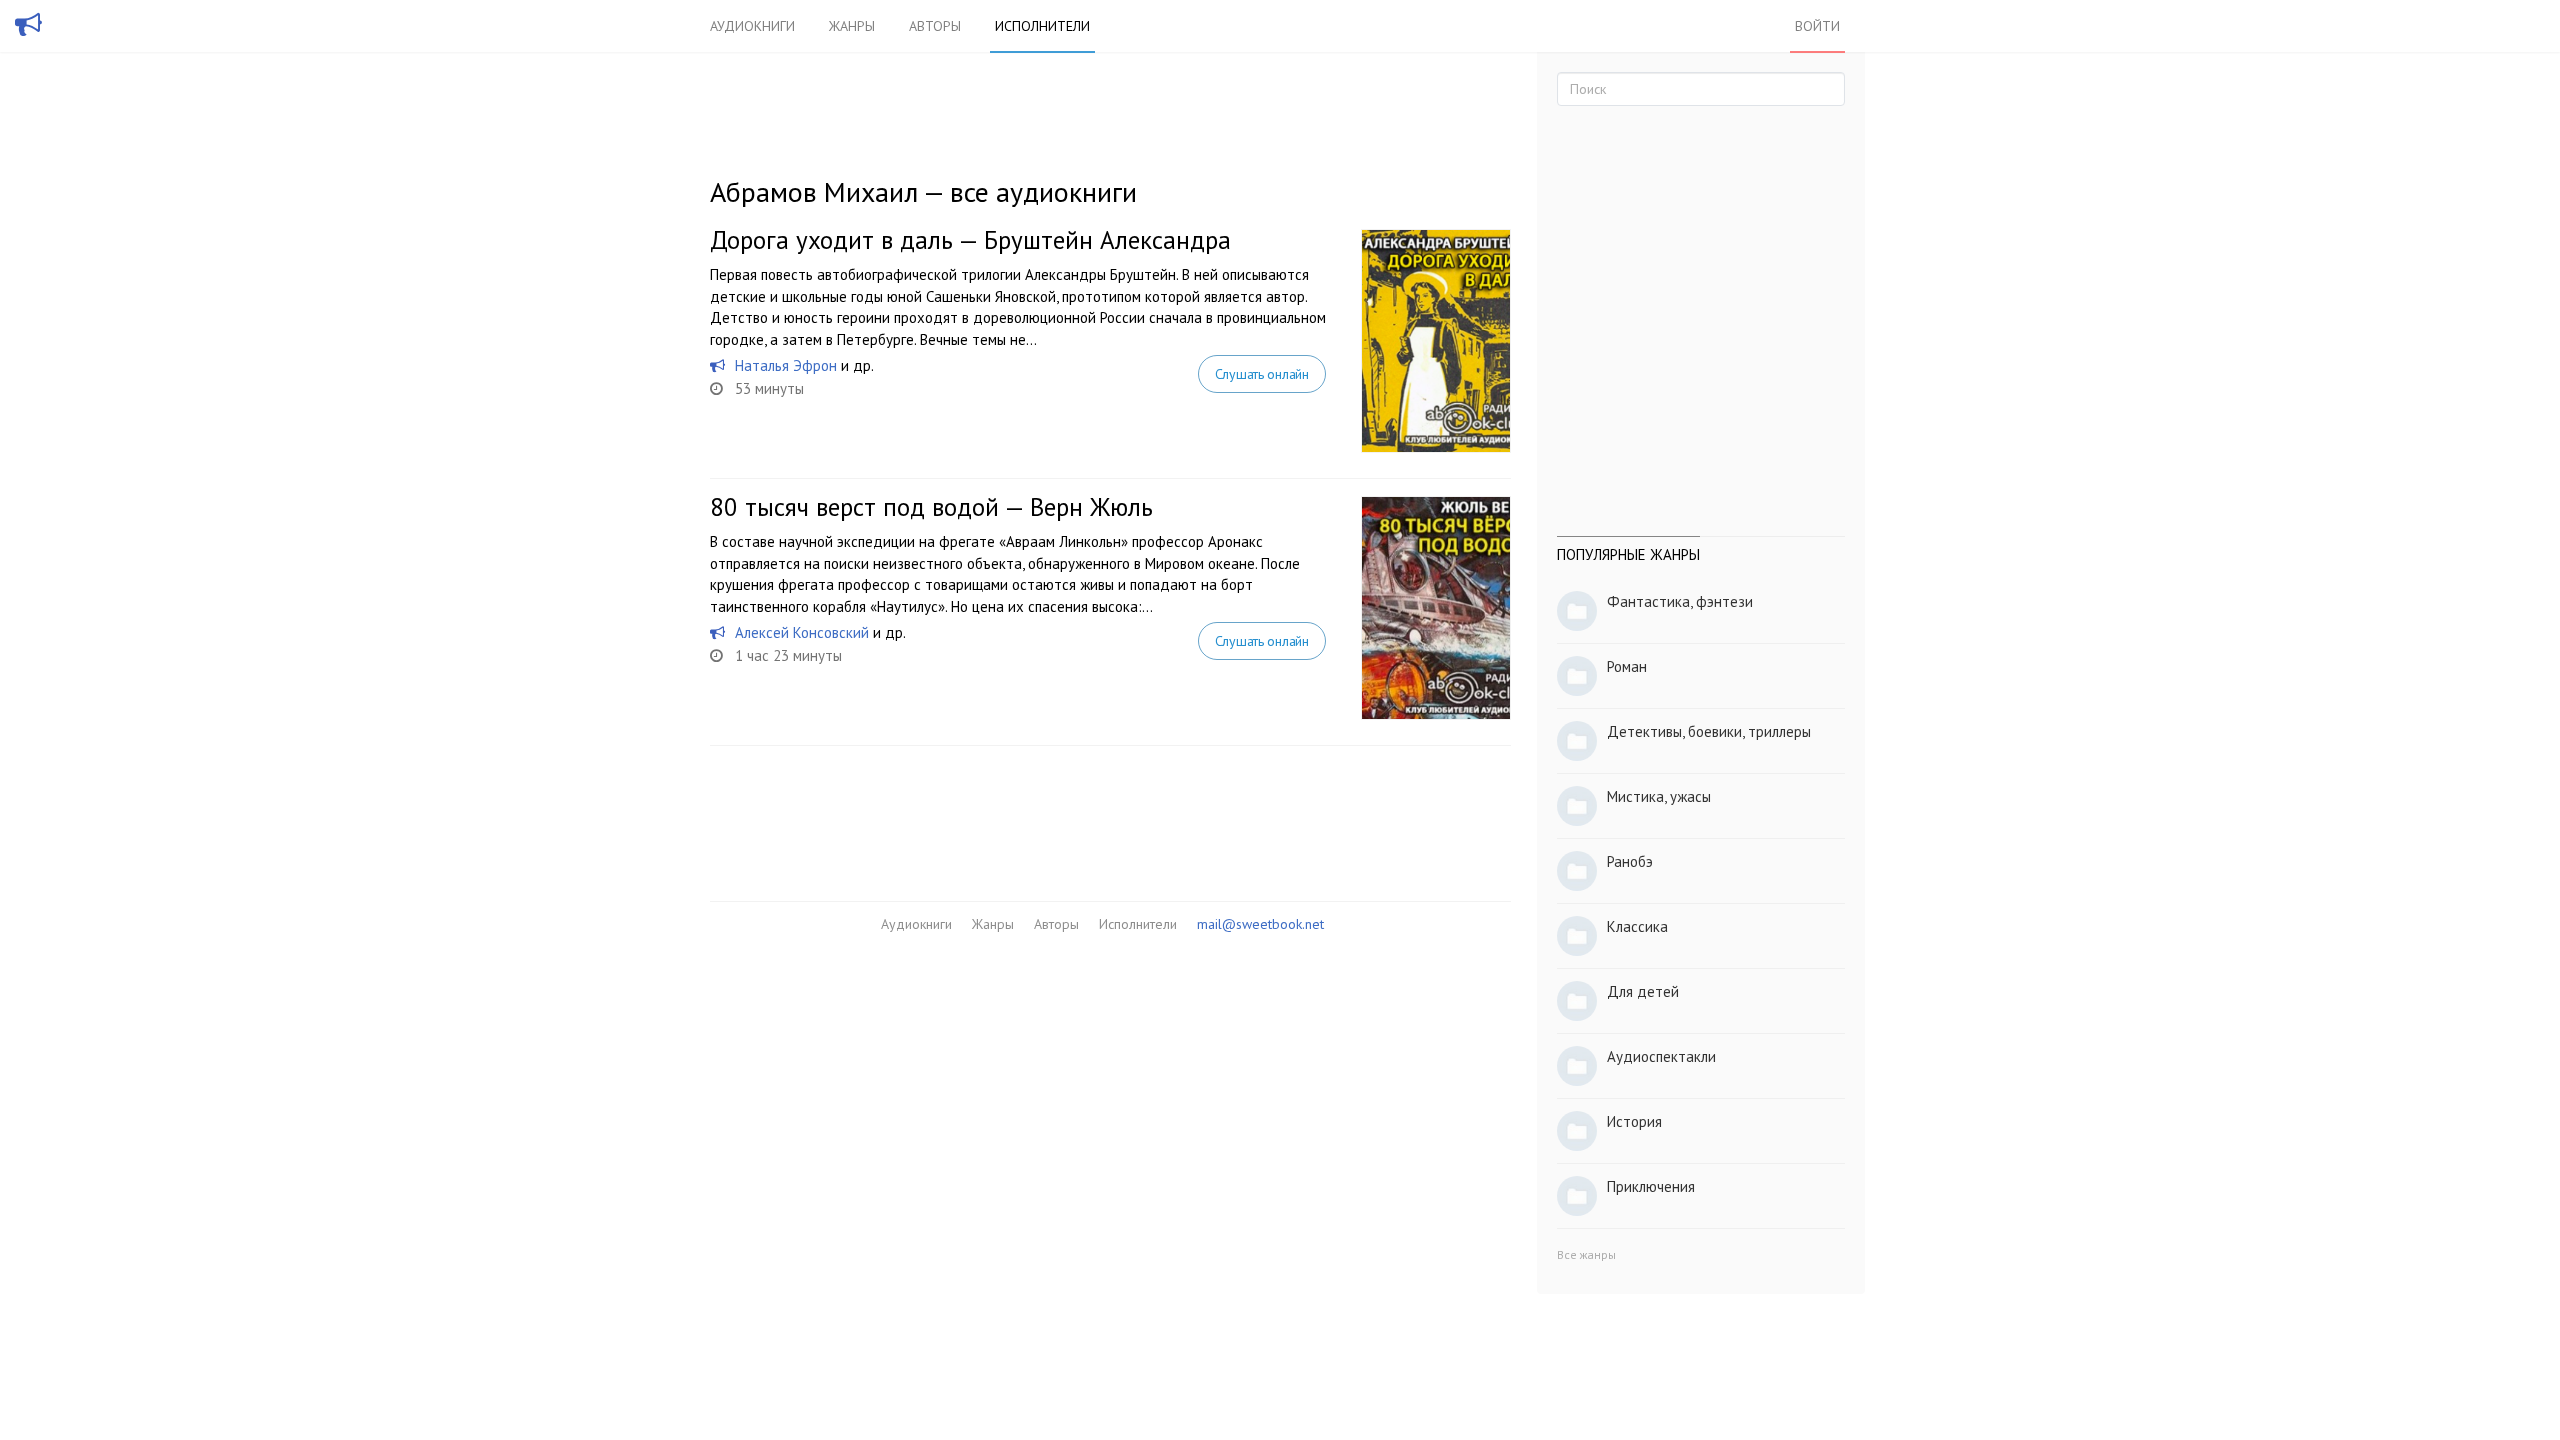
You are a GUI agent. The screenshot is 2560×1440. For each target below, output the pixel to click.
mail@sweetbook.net (1260, 924)
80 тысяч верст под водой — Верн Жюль (931, 507)
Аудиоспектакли (1661, 1056)
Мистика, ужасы (1659, 796)
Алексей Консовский (802, 632)
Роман (1627, 666)
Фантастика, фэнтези (1680, 601)
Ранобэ (1630, 861)
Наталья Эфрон (786, 365)
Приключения (1651, 1186)
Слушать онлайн (1262, 374)
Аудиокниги (752, 26)
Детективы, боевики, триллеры (1709, 731)
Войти (1817, 26)
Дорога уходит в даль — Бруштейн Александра (970, 240)
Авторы (935, 26)
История (1634, 1121)
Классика (1637, 926)
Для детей (1643, 991)
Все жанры (1586, 1254)
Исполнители (1042, 26)
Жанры (852, 26)
